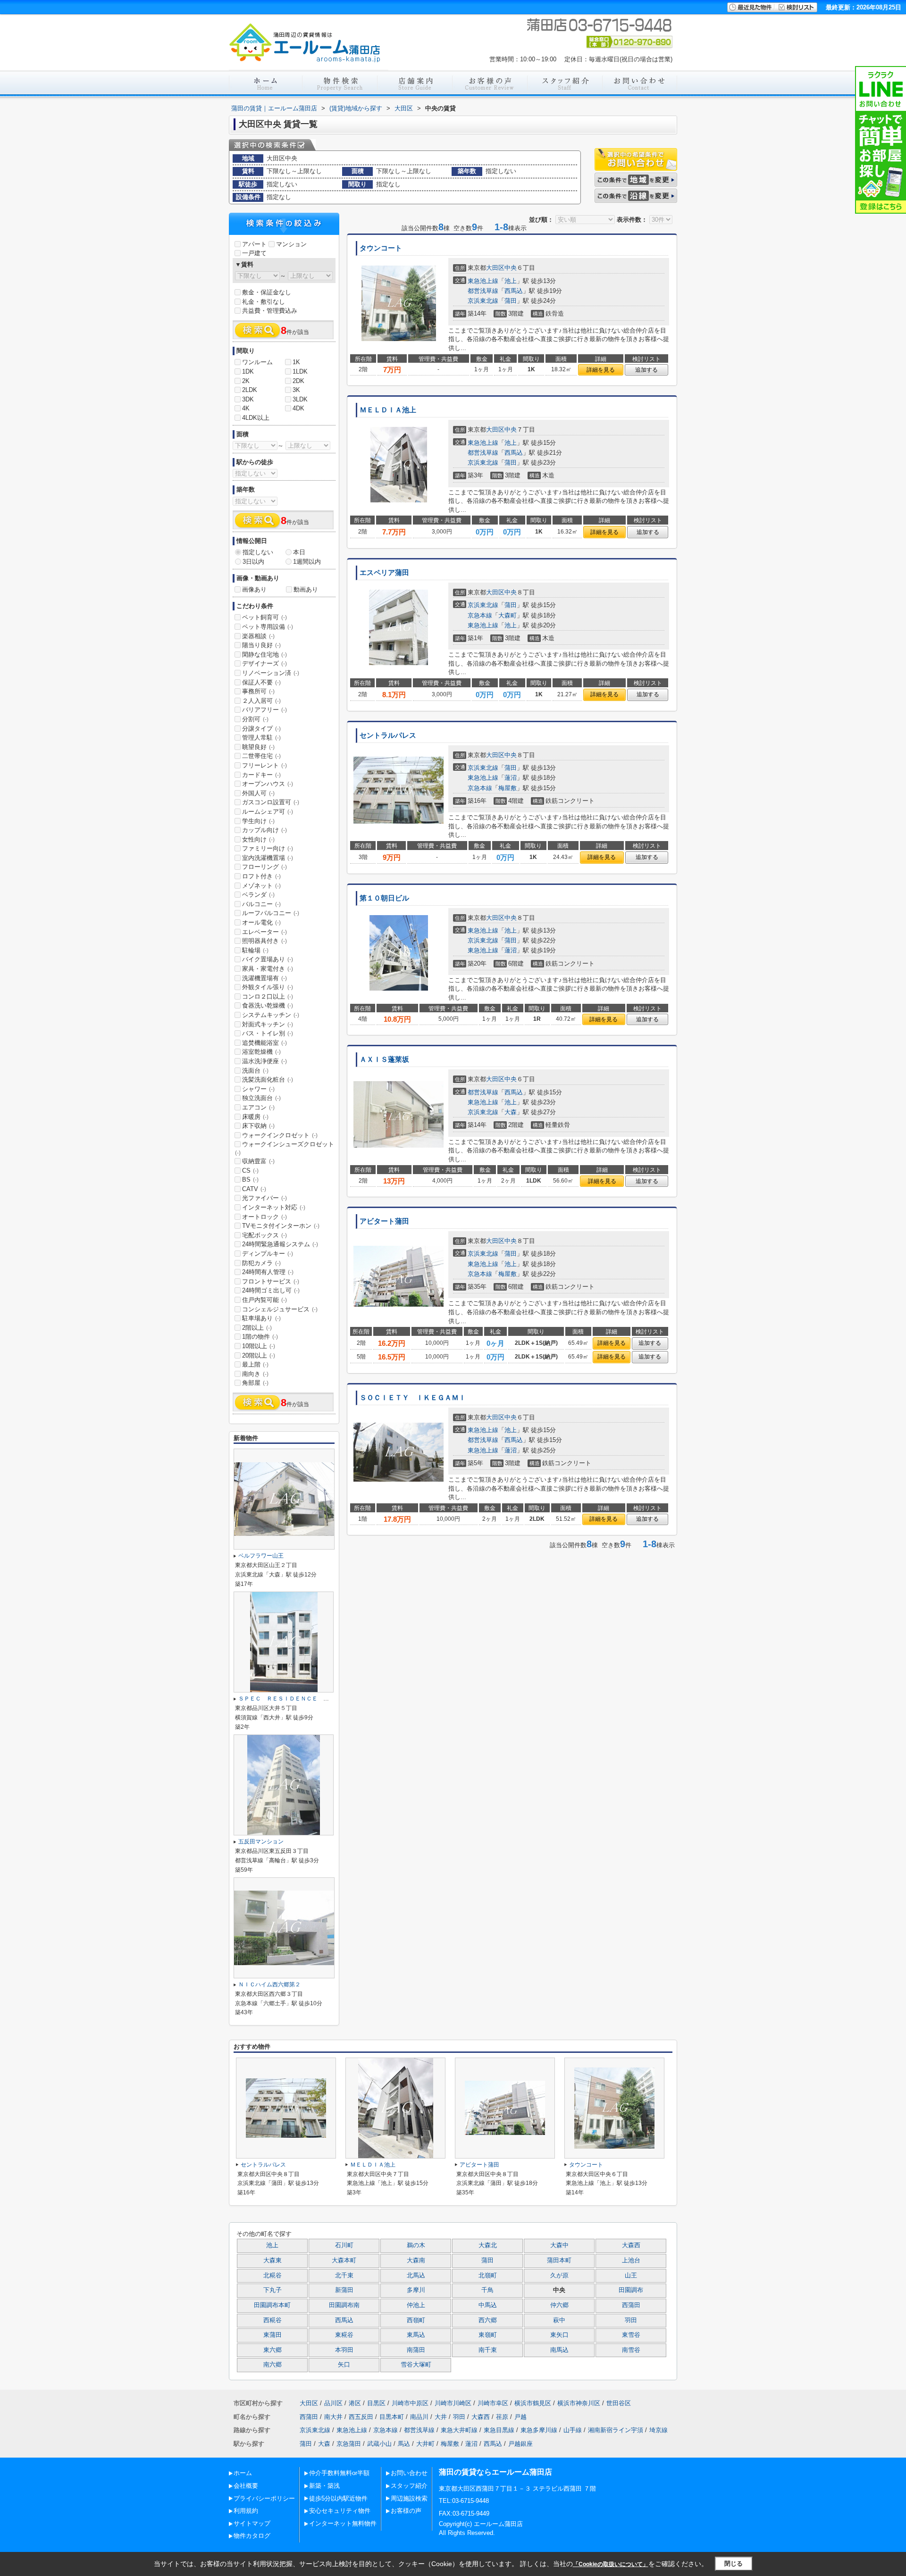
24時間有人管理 (268, 1272)
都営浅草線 (483, 291)
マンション (291, 244)
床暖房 (255, 1117)
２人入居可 (261, 701)
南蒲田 (416, 2350)
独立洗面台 (261, 1098)
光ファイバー (264, 1198)
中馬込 (488, 2305)
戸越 (520, 2417)
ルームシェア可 (268, 812)
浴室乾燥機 (261, 1052)
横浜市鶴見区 (533, 2403)
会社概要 (246, 2486)
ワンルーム (257, 362)
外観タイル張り (268, 987)
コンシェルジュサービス (280, 1309)
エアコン (258, 1107)
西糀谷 (273, 2320)
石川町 (344, 2245)
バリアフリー (264, 710)
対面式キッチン (268, 1024)
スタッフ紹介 (409, 2486)
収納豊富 (258, 1161)
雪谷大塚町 (416, 2365)
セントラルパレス (388, 735)
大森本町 (344, 2260)
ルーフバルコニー (271, 913)
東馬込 (416, 2335)
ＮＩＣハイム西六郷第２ (269, 1984)
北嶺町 (488, 2276)
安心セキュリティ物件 (340, 2511)
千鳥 (487, 2290)
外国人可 (258, 793)
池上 (511, 281)
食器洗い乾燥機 (268, 1005)
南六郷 (273, 2365)
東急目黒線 (499, 2430)
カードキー (261, 775)
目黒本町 (392, 2417)
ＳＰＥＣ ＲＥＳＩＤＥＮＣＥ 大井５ (289, 1699)
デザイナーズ (264, 663)
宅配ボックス (264, 1235)
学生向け (258, 821)
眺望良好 (258, 747)
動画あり (306, 589)
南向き (255, 1374)
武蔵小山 (379, 2444)
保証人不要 (261, 682)
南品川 (419, 2417)
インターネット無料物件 (343, 2523)
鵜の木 (416, 2245)
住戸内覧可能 (264, 1300)
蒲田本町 (559, 2260)
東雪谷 (631, 2335)
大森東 (273, 2260)
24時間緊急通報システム (280, 1244)
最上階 (255, 1364)
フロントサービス (271, 1281)
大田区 (495, 268)
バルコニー (261, 904)
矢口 (344, 2365)
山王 (631, 2276)
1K (296, 362)
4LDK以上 (256, 418)
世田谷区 (619, 2403)
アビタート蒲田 (384, 1221)
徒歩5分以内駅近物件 (338, 2498)
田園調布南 (344, 2305)
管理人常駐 (261, 738)
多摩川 (416, 2290)
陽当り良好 (261, 645)
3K (296, 390)
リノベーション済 (271, 673)
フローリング (264, 867)
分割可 (255, 719)
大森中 (559, 2245)
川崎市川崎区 (453, 2403)
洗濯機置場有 (264, 978)
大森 (511, 1112)
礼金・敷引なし (264, 302)
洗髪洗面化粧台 (268, 1080)
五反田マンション (261, 1842)
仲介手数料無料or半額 (339, 2473)
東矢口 (559, 2335)
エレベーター (264, 932)
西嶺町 (416, 2320)
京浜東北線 (483, 301)
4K (246, 408)
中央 (511, 268)
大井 (441, 2417)
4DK (298, 408)
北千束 (344, 2276)
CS (250, 1171)
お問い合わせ (409, 2473)
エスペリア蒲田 (384, 573)
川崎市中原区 (410, 2403)
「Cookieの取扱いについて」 (611, 2564)
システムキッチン (271, 1015)
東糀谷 (344, 2335)
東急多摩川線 (539, 2430)
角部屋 (255, 1383)
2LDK (250, 390)
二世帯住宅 (261, 756)
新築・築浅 (324, 2486)
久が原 (559, 2276)
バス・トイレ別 (268, 1033)
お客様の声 (406, 2511)
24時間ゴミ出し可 (271, 1290)
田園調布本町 (272, 2305)
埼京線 (659, 2430)
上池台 (631, 2260)
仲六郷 (559, 2305)
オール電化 (261, 922)
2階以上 (257, 1328)
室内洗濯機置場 (268, 858)
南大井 (333, 2417)
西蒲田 (631, 2305)
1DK (248, 371)
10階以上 (259, 1346)
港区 (355, 2403)
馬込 (404, 2444)
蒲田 (511, 301)
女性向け (258, 839)
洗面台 (255, 1071)
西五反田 (361, 2417)
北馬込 (416, 2276)
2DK (298, 381)
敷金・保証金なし (267, 292)
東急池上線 (483, 281)
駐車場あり (261, 1318)
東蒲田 (273, 2335)
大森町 (508, 615)
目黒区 (376, 2403)
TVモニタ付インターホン (281, 1226)
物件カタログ (252, 2536)
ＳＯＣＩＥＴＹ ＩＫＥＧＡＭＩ (413, 1398)
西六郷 (488, 2320)
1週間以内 (307, 562)
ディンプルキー (268, 1254)
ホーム (243, 2473)
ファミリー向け (268, 848)
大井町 (425, 2444)
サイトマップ (252, 2523)
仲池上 (416, 2305)
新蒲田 (344, 2290)
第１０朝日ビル (384, 898)
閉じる (734, 2563)
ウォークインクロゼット (280, 1135)
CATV (254, 1189)
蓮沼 (511, 778)
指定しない (258, 552)
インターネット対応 (274, 1207)
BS (250, 1180)
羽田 (631, 2320)
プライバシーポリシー (264, 2498)
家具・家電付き (268, 969)
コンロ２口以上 (268, 996)
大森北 (488, 2245)
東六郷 (273, 2350)
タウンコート (381, 248)
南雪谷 (631, 2350)
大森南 (416, 2260)
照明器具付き (264, 941)
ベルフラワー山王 (261, 1556)
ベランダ (258, 895)
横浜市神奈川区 (579, 2403)
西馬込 (514, 291)
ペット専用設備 (268, 627)
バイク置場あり (268, 959)
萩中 (559, 2320)
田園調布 (631, 2290)
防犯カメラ (261, 1263)
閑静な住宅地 (264, 654)
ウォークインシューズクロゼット (285, 1148)
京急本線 (480, 615)
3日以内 (253, 562)
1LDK (300, 371)
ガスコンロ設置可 (271, 802)
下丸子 (273, 2290)
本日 (299, 552)
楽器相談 (258, 636)
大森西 (631, 2245)
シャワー (258, 1089)
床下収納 (258, 1126)
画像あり (254, 589)
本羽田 (344, 2350)
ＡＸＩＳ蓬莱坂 (384, 1059)
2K (246, 381)
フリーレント (264, 765)
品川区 (333, 2403)
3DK (248, 399)
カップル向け (264, 830)
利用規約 (246, 2511)
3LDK (300, 399)
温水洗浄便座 (264, 1061)
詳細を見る (601, 370)
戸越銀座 (520, 2444)
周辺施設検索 (409, 2498)
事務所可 (258, 691)
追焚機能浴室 (264, 1043)
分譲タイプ (261, 729)
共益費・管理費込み (270, 311)
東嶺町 (488, 2335)
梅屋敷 (508, 788)
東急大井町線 (459, 2430)
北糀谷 (273, 2276)
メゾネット (261, 886)
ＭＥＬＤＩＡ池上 (388, 410)
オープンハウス (268, 784)
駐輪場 (255, 950)
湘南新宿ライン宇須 (616, 2430)
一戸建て (254, 253)
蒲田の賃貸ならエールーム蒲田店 (495, 2472)
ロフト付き (261, 876)
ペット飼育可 (264, 617)
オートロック (264, 1217)
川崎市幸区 (493, 2403)
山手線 (573, 2430)
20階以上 (259, 1355)
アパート (254, 244)
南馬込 (559, 2350)
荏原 (502, 2417)
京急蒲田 (349, 2444)
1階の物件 (260, 1337)
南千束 (488, 2350)
